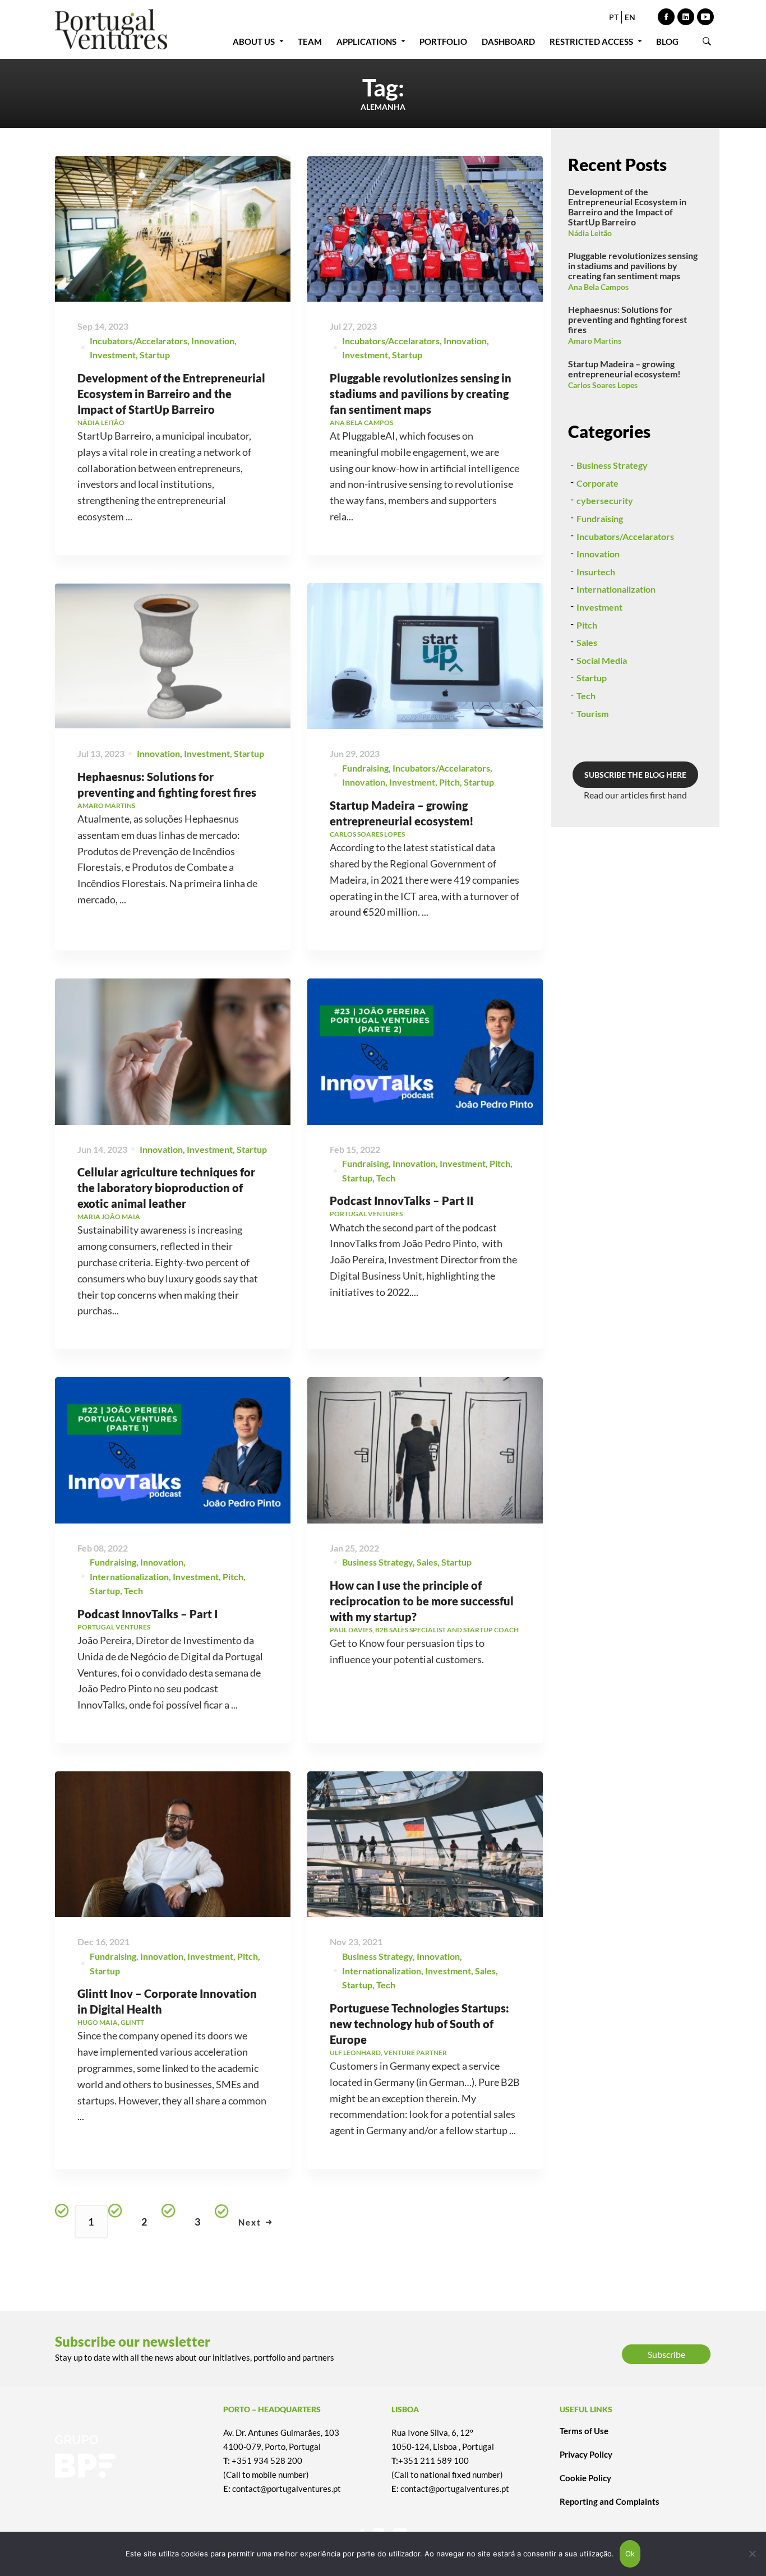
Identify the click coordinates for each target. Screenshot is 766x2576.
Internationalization (129, 1576)
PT (614, 17)
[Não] (752, 2554)
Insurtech (596, 572)
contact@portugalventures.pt (287, 2489)
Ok (630, 2554)
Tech (386, 1178)
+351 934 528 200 (267, 2460)
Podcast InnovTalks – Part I (147, 1614)
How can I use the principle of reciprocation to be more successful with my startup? (422, 1601)
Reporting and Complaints (610, 2501)
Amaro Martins (595, 341)
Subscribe (666, 2354)
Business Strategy (377, 1562)
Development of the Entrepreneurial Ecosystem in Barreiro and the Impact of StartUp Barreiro (171, 394)
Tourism (592, 714)
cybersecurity (605, 500)
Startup (155, 355)
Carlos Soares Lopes (603, 385)
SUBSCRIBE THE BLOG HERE (635, 775)
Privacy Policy (586, 2454)
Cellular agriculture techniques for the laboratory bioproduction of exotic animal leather (166, 1188)
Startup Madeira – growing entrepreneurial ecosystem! (624, 369)
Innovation (213, 341)
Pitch (449, 782)
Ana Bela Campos (598, 287)
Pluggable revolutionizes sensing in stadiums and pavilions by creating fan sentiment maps (421, 394)
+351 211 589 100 (433, 2460)
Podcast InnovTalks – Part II (402, 1201)
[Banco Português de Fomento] (131, 2457)
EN (630, 17)
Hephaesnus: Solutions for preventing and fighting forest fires (627, 319)
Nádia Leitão (590, 233)
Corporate (597, 483)
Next (250, 2222)
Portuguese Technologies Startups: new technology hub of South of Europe (419, 2024)
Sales (427, 1562)
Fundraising (365, 768)
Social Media (602, 660)
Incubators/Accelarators (139, 341)
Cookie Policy (585, 2478)
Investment (113, 355)
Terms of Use (584, 2431)
